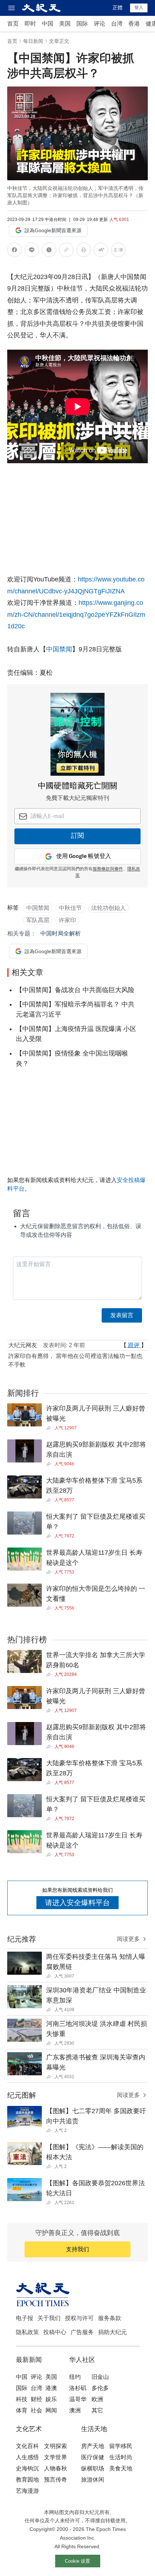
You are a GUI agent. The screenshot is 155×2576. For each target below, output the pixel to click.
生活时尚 (121, 2457)
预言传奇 (56, 2480)
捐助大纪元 (112, 2332)
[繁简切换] (118, 251)
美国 (65, 24)
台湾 (117, 24)
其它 (97, 2410)
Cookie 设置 (77, 2561)
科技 (22, 2399)
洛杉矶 (78, 2388)
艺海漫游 (27, 2491)
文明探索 (56, 2446)
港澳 (51, 2388)
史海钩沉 (27, 2468)
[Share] (50, 1428)
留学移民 (121, 2446)
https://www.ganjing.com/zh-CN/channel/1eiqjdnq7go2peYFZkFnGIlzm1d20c (76, 614)
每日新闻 (33, 41)
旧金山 (100, 2377)
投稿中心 (55, 2332)
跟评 (134, 1345)
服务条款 (110, 2318)
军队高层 (38, 920)
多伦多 (100, 2388)
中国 (48, 24)
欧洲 (97, 2399)
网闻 (51, 2410)
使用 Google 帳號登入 (84, 856)
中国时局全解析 (61, 933)
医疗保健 (93, 2457)
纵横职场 (93, 2468)
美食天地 (121, 2468)
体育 (22, 2410)
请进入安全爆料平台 (77, 1903)
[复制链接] (66, 250)
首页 (13, 24)
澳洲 (75, 2410)
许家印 (67, 920)
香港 (134, 24)
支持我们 (77, 2249)
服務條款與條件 (108, 869)
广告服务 (82, 2332)
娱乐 (51, 2399)
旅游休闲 (93, 2480)
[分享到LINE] (32, 251)
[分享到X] (49, 251)
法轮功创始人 (108, 908)
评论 (99, 24)
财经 (36, 2399)
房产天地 (93, 2446)
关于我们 (49, 2318)
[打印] (84, 251)
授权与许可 (79, 2318)
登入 (139, 8)
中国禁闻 (59, 649)
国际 (82, 24)
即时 (30, 24)
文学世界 (56, 2457)
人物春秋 (56, 2468)
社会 (36, 2410)
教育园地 (27, 2480)
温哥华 (78, 2399)
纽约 (75, 2377)
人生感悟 (27, 2457)
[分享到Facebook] (14, 251)
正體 (118, 8)
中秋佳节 (70, 908)
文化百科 (27, 2446)
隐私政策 (27, 2332)
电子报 (25, 2318)
